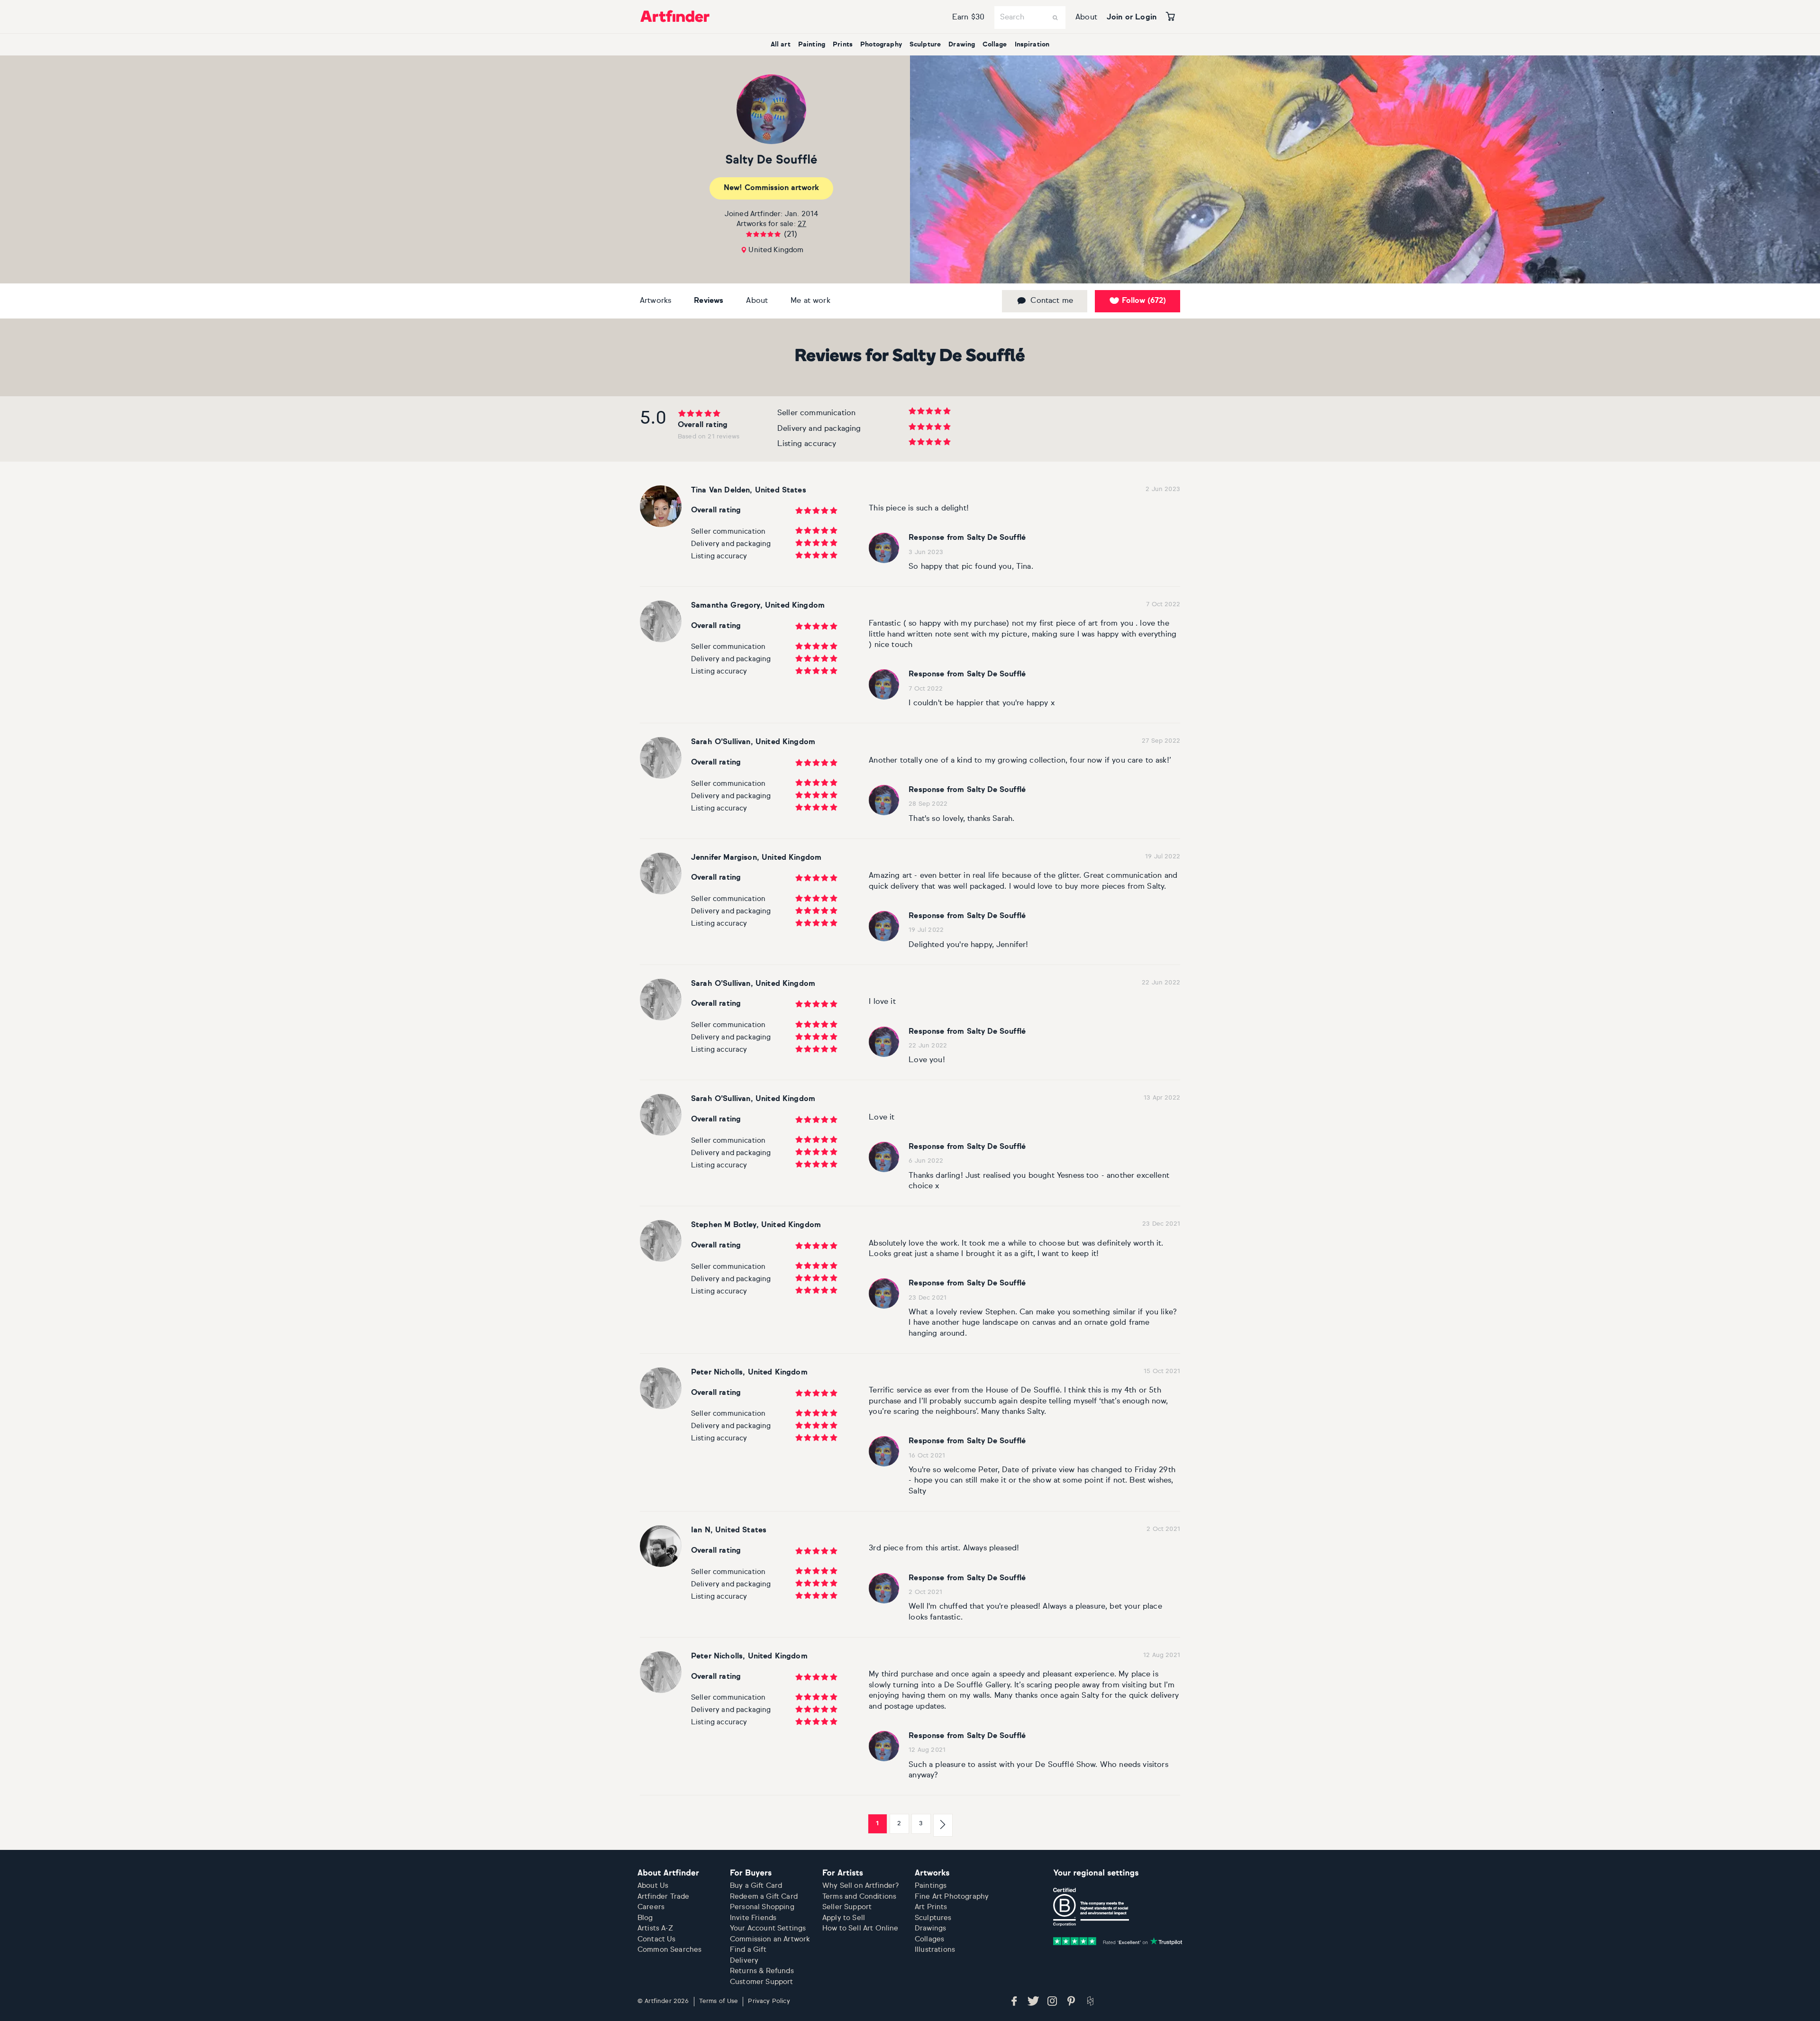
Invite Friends (753, 1918)
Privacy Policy (769, 2001)
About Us (653, 1886)
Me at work (810, 301)
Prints (843, 45)
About (1086, 18)
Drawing (962, 45)
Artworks (655, 301)
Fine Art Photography (952, 1897)
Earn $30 (968, 18)
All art (781, 45)
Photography (881, 45)
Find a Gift (748, 1950)
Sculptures (933, 1918)
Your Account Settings (768, 1928)
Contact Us (657, 1939)
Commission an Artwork (770, 1939)
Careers (651, 1907)
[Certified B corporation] (1091, 1907)
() (1144, 301)
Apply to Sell (844, 1918)
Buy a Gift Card (756, 1886)
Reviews (709, 301)
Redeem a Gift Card (764, 1897)
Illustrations (935, 1950)
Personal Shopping (762, 1907)
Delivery (744, 1961)
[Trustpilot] (1118, 1941)
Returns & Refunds (762, 1971)
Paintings (931, 1886)
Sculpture (925, 45)
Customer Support (762, 1982)
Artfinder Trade (663, 1897)
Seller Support (847, 1907)
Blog (645, 1918)
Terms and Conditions (859, 1897)
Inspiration (1032, 45)
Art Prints (931, 1907)
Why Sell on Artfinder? (861, 1886)
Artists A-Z (655, 1928)
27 (802, 224)
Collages (929, 1939)
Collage (995, 45)
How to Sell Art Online (860, 1928)
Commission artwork (771, 188)
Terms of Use (719, 2001)
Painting (812, 45)
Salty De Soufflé (771, 160)
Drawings (930, 1928)
